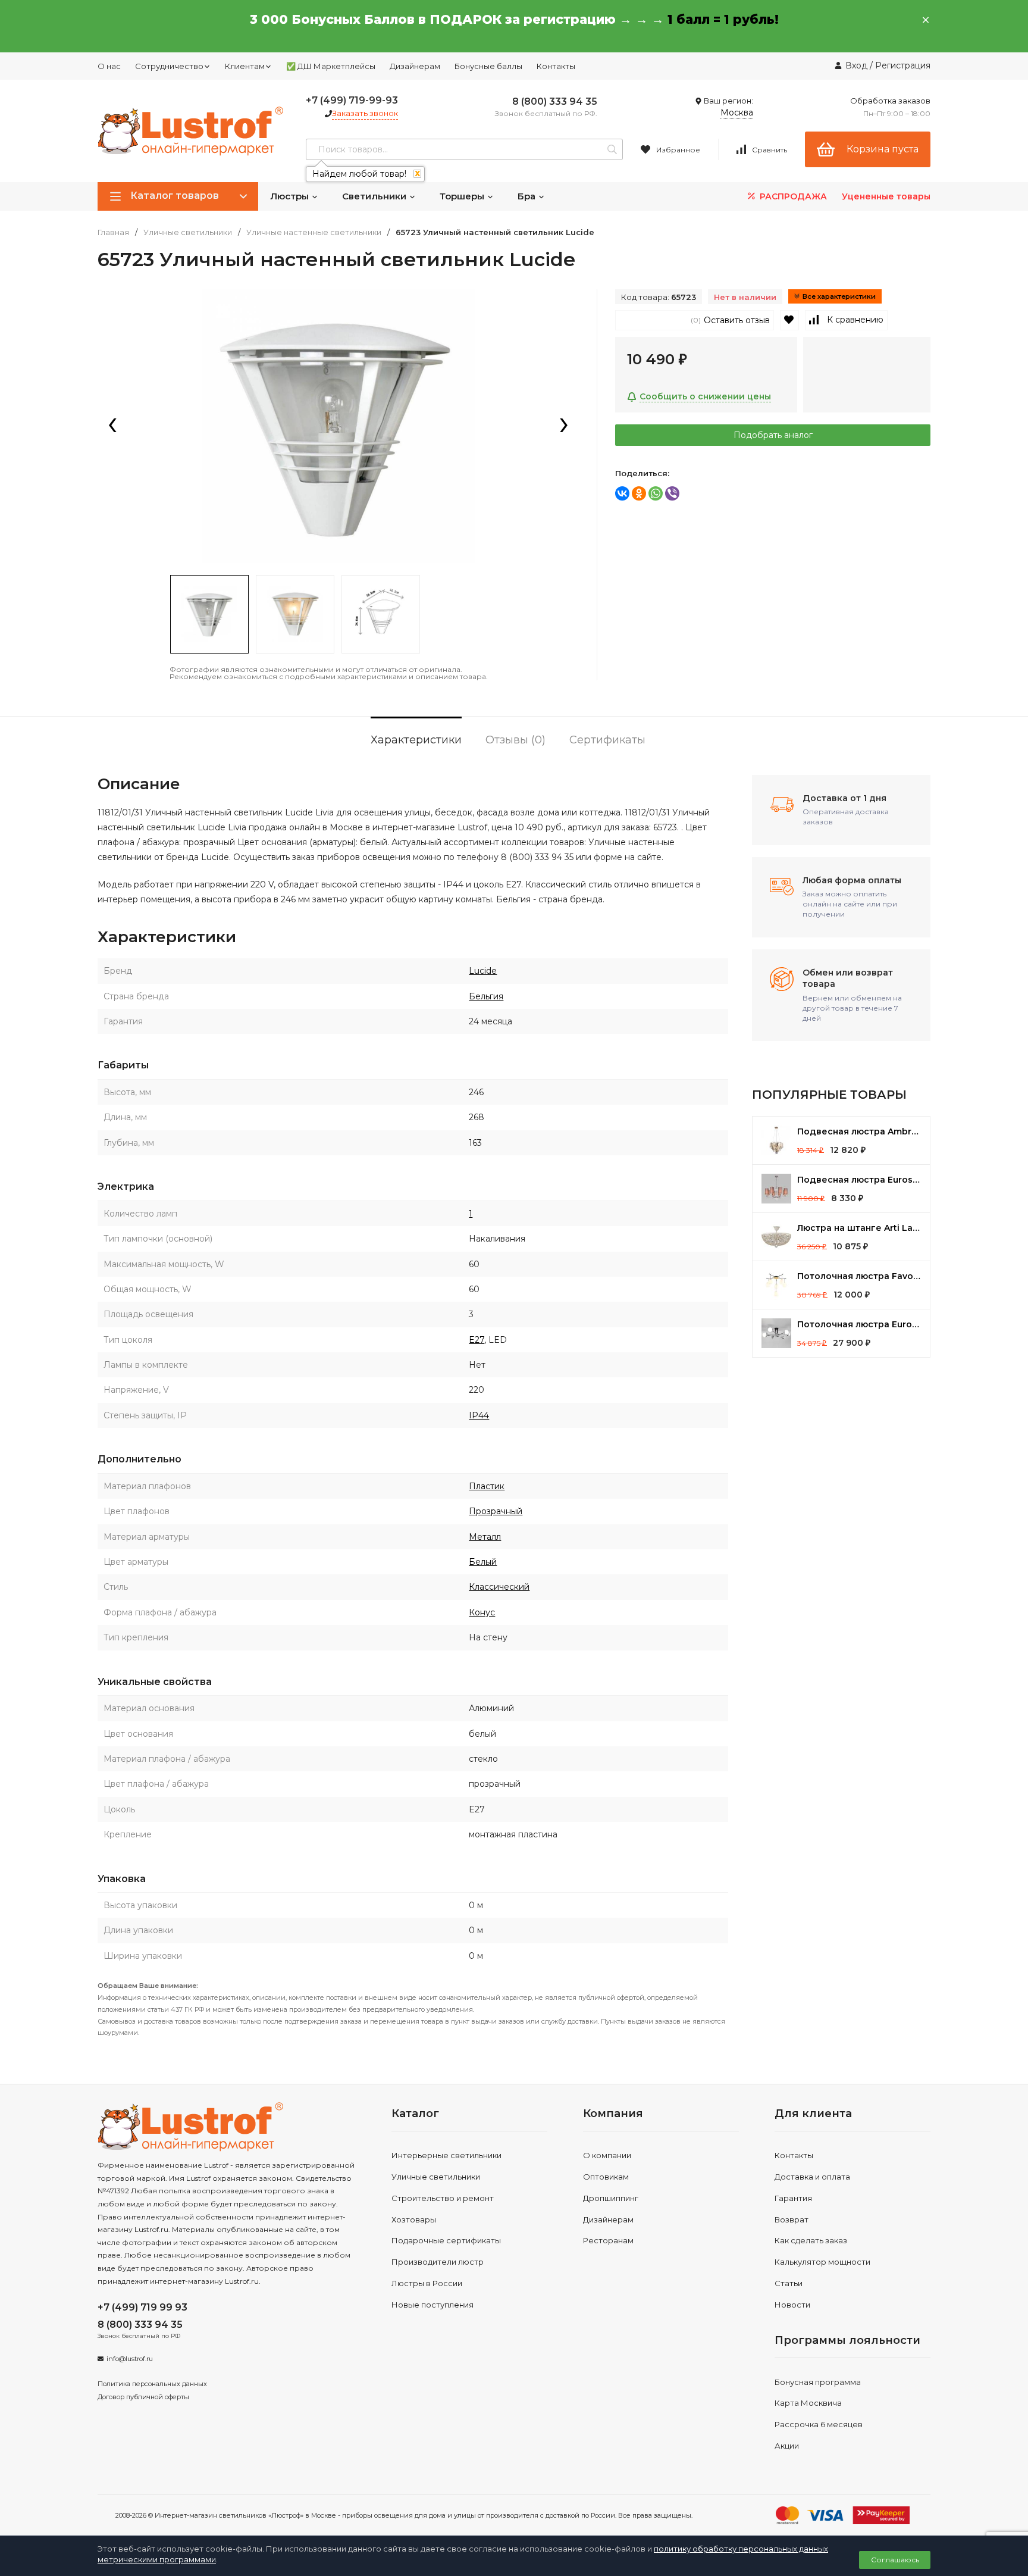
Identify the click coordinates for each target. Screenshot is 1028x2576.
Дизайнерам (415, 66)
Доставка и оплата (812, 2177)
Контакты (556, 66)
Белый (483, 1562)
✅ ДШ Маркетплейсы (331, 66)
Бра (528, 196)
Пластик (487, 1486)
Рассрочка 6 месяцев (819, 2424)
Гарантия (793, 2198)
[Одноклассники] (639, 493)
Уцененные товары (886, 196)
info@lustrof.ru (130, 2359)
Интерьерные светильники (446, 2155)
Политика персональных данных (152, 2384)
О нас (109, 66)
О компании (607, 2155)
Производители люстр (438, 2262)
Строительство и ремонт (443, 2198)
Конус (482, 1612)
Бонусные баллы (488, 66)
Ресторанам (608, 2240)
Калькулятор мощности (822, 2262)
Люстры (291, 196)
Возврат (792, 2219)
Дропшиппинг (611, 2198)
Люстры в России (427, 2283)
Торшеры (463, 196)
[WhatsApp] (656, 493)
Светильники (375, 196)
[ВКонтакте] (622, 493)
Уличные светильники (188, 232)
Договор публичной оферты (143, 2397)
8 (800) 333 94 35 (555, 101)
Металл (485, 1537)
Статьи (789, 2283)
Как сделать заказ (811, 2240)
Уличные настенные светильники (314, 232)
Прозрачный (496, 1511)
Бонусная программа (818, 2382)
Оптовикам (606, 2177)
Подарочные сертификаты (446, 2240)
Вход (856, 65)
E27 (477, 1340)
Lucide (483, 971)
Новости (792, 2305)
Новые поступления (432, 2305)
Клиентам (245, 66)
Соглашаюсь (895, 2560)
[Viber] (672, 493)
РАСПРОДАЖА (792, 196)
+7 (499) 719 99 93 (142, 2307)
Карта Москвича (808, 2403)
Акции (787, 2446)
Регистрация (903, 65)
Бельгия (486, 996)
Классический (499, 1587)
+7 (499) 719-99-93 (352, 100)
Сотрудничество (169, 66)
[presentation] (112, 426)
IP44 (479, 1415)
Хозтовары (414, 2219)
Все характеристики (839, 296)
